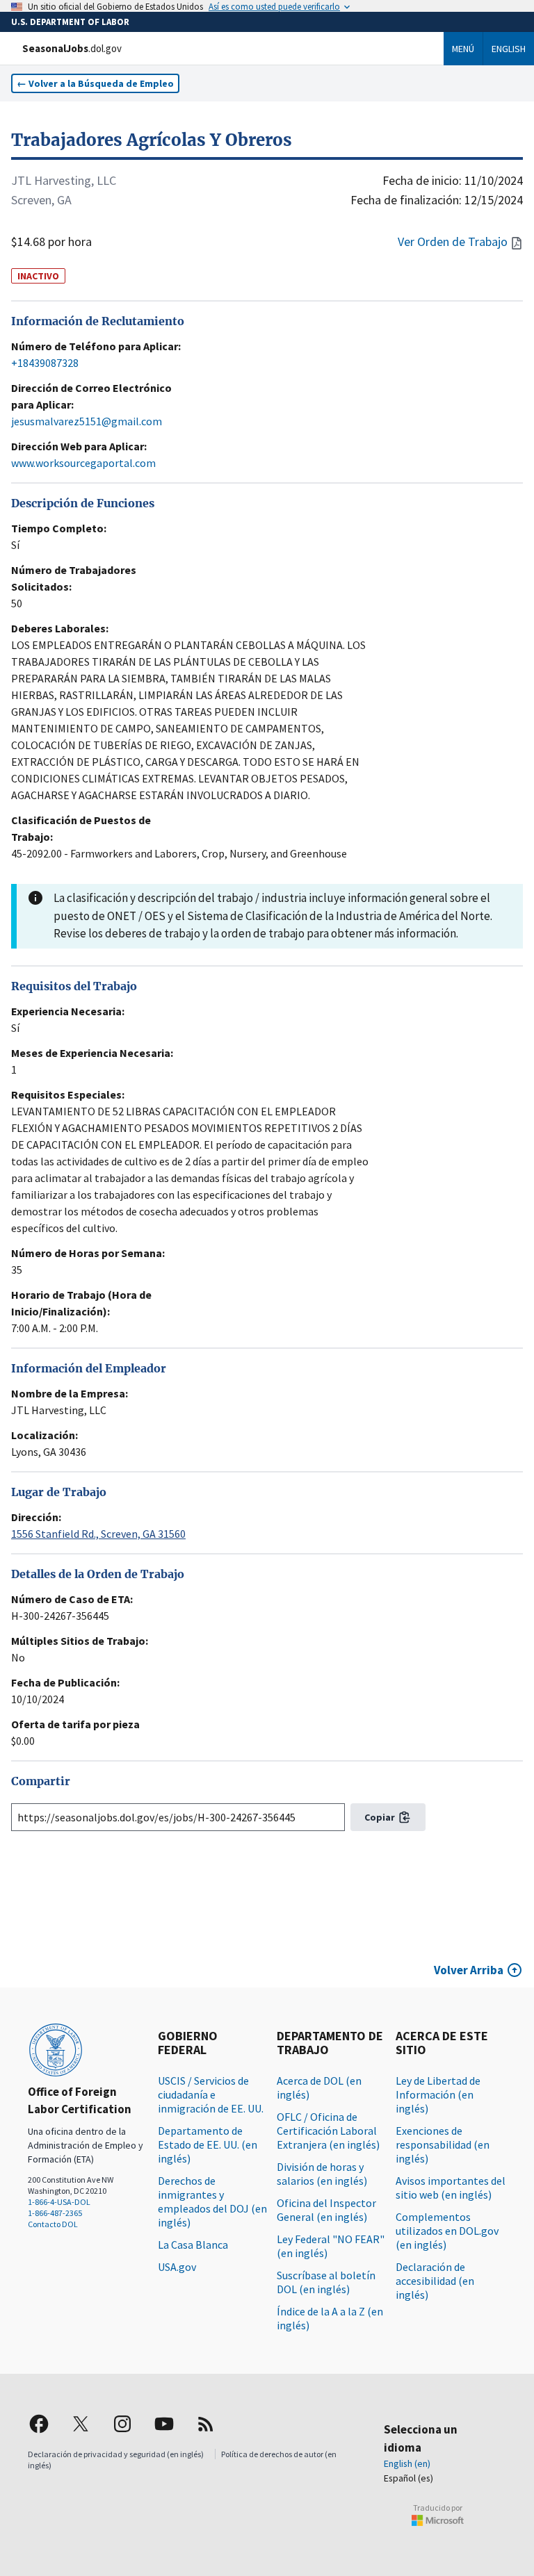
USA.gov (177, 2267)
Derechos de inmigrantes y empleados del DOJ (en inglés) (212, 2201)
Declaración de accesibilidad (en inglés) (435, 2281)
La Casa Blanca (193, 2245)
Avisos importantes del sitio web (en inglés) (451, 2188)
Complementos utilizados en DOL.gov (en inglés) (447, 2231)
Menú (463, 49)
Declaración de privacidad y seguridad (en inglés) (116, 2454)
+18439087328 (45, 363)
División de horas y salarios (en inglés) (322, 2174)
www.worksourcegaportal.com (83, 463)
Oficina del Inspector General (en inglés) (326, 2210)
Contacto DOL (53, 2224)
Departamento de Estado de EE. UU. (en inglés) (208, 2144)
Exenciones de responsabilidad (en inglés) (443, 2144)
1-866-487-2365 (55, 2213)
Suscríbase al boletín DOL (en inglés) (326, 2282)
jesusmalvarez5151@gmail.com (87, 421)
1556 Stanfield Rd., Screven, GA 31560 (98, 1534)
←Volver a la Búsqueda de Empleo (95, 83)
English (509, 49)
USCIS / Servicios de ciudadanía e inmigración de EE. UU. (211, 2094)
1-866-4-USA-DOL (59, 2202)
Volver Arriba (469, 1970)
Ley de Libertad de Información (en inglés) (438, 2094)
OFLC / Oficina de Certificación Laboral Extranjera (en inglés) (328, 2131)
